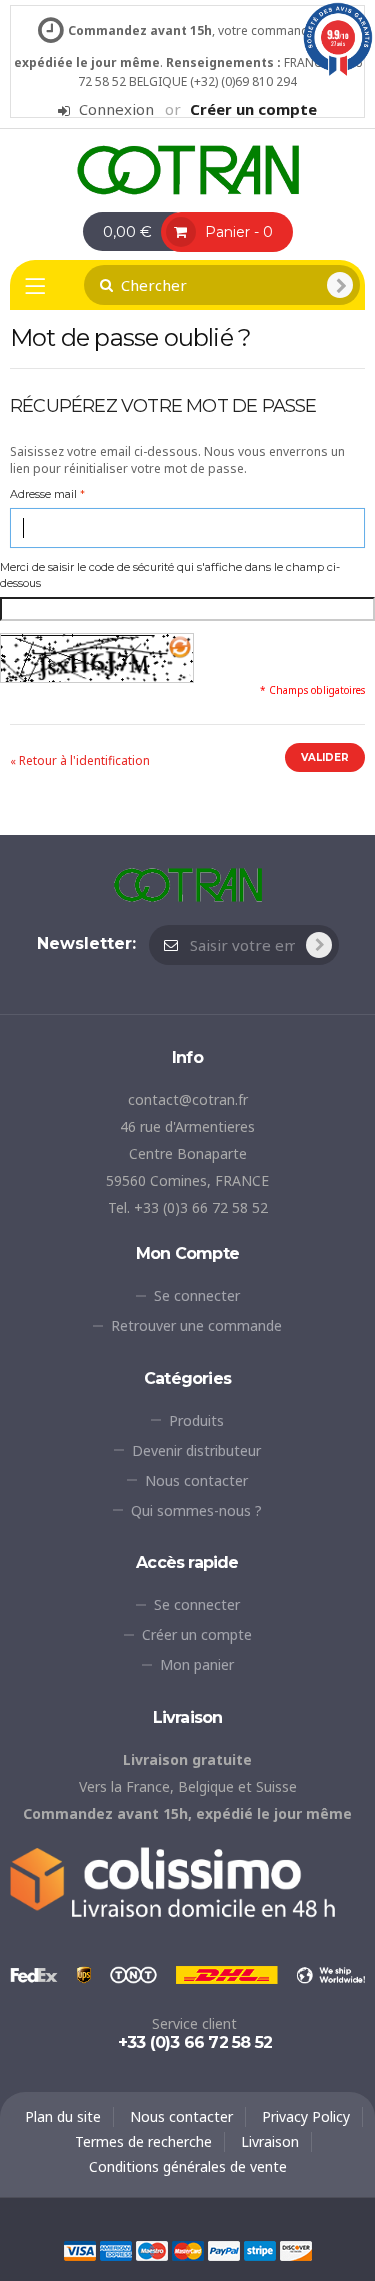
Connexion (116, 109)
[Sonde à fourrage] (188, 168)
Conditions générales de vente (188, 2166)
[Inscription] (319, 945)
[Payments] (188, 2248)
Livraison (270, 2141)
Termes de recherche (143, 2141)
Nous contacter (196, 1480)
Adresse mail (43, 494)
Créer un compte (253, 109)
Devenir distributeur (196, 1450)
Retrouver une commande (196, 1325)
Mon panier (197, 1664)
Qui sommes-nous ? (196, 1510)
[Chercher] (340, 285)
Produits (196, 1420)
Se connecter (197, 1295)
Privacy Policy (306, 2116)
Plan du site (63, 2116)
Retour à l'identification (80, 760)
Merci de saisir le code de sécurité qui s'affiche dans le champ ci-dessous (187, 575)
